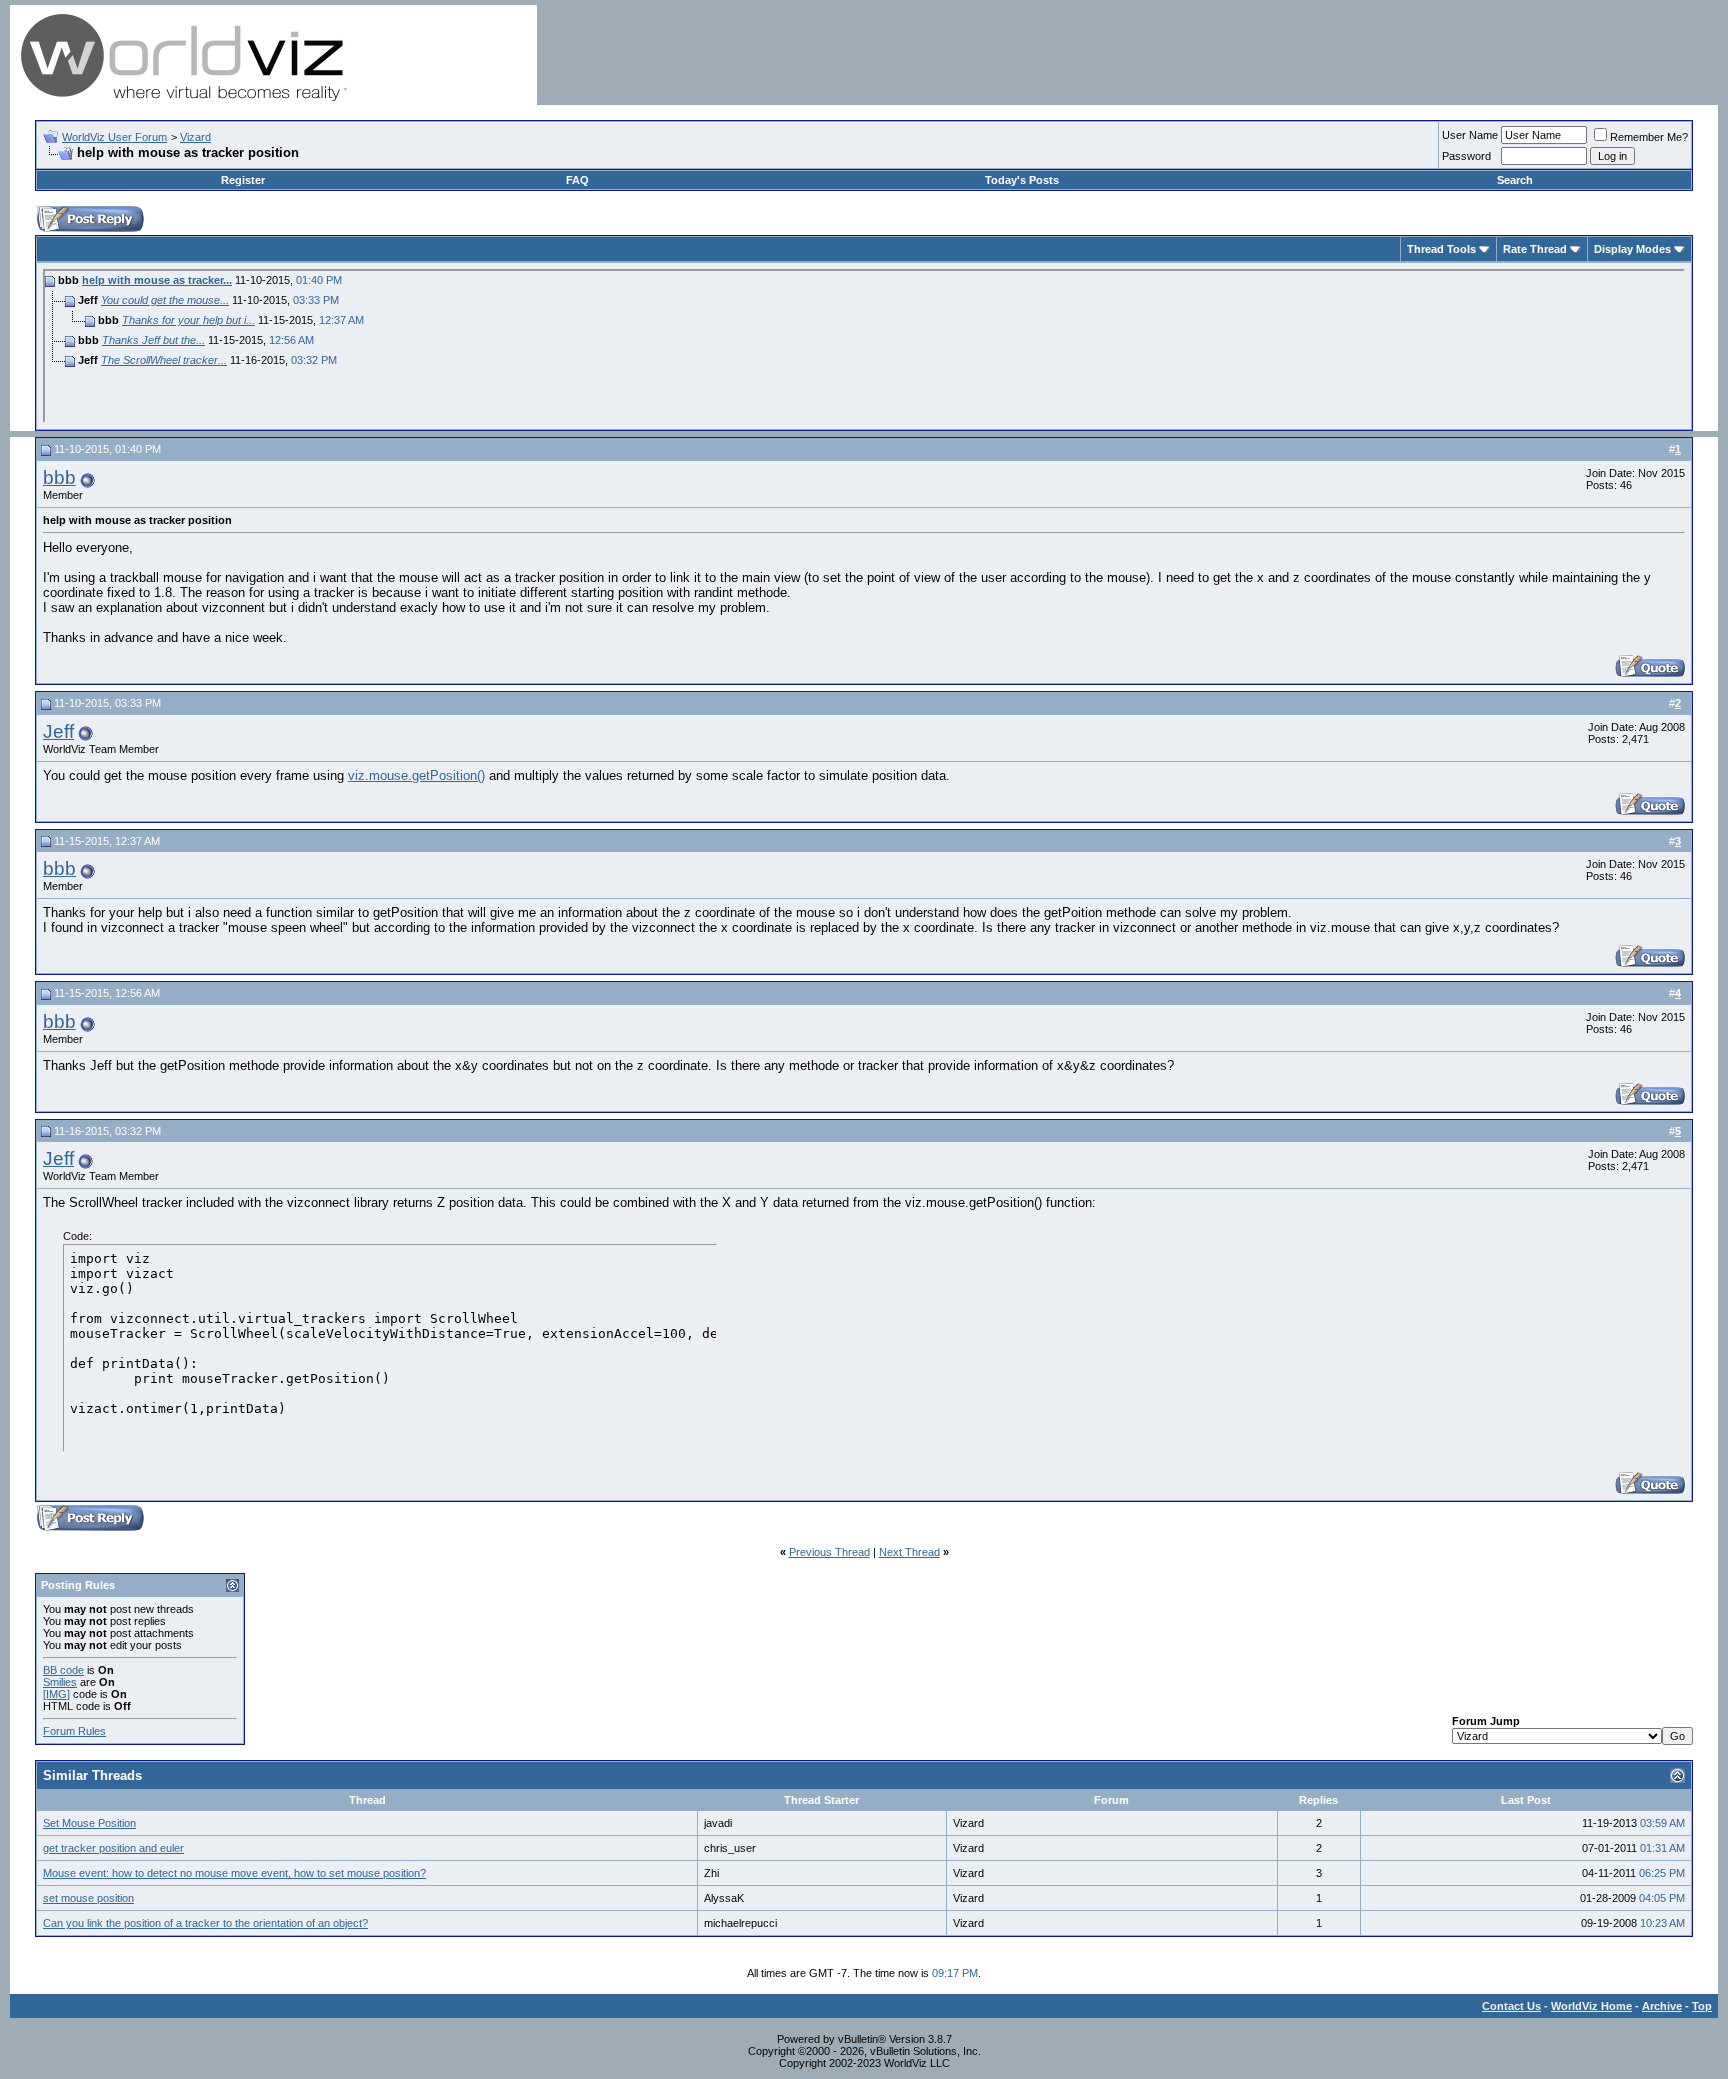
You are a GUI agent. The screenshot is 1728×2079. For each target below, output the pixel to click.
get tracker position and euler (113, 1848)
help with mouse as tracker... (157, 280)
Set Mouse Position (89, 1823)
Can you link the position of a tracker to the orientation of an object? (205, 1923)
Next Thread (909, 1552)
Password (1466, 156)
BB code (63, 1670)
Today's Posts (1022, 180)
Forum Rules (74, 1731)
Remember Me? (1649, 137)
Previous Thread (829, 1552)
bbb (59, 477)
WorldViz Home (1591, 2006)
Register (243, 180)
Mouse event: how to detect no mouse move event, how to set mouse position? (234, 1873)
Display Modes (1632, 249)
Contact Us (1511, 2006)
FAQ (577, 180)
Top (1702, 2006)
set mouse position (88, 1898)
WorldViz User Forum (114, 137)
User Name (1470, 135)
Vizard (195, 137)
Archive (1662, 2006)
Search (1515, 180)
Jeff (58, 731)
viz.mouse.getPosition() (416, 775)
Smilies (60, 1682)
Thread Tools (1441, 249)
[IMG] (56, 1694)
